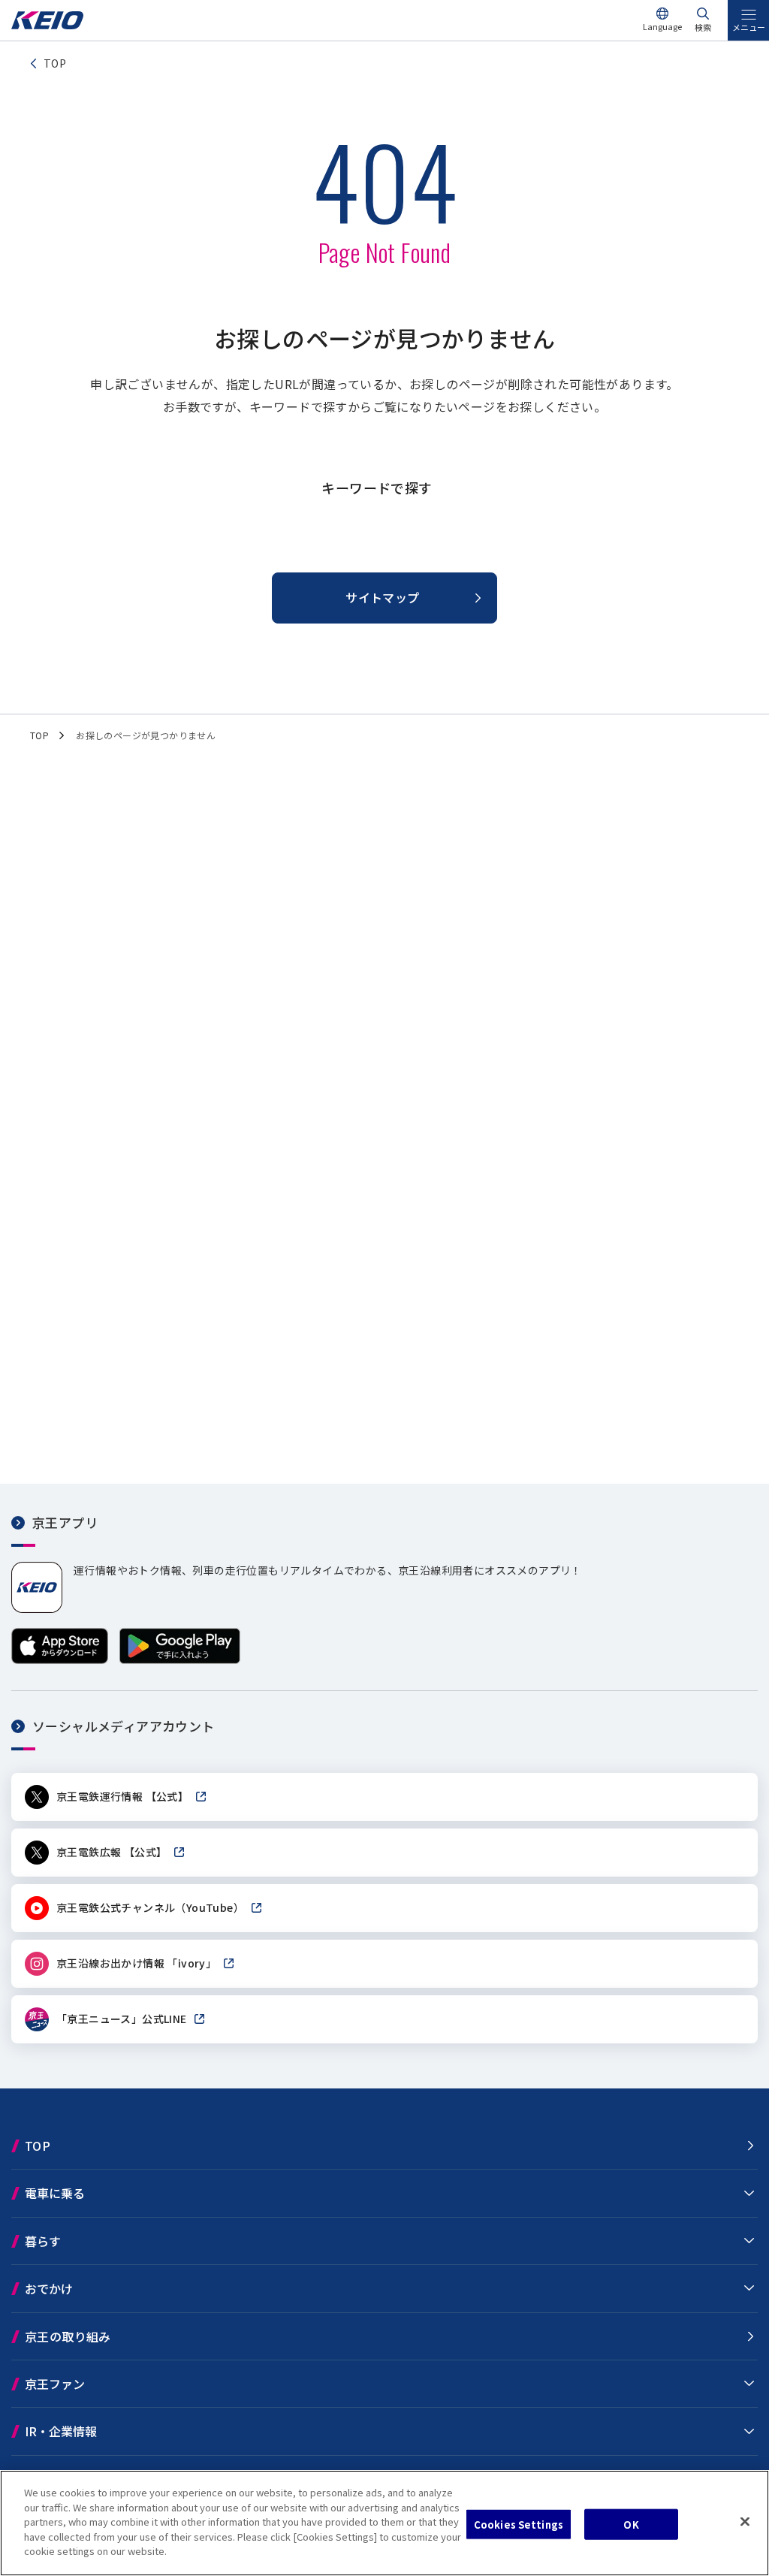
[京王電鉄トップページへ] (47, 25)
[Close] (745, 2521)
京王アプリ (65, 1522)
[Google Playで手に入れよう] (180, 1660)
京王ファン (55, 2384)
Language (662, 26)
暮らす (43, 2241)
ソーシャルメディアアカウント (124, 1726)
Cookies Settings (519, 2524)
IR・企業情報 (61, 2431)
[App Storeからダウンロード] (60, 1660)
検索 (703, 27)
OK (631, 2524)
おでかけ (49, 2288)
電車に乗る (55, 2193)
